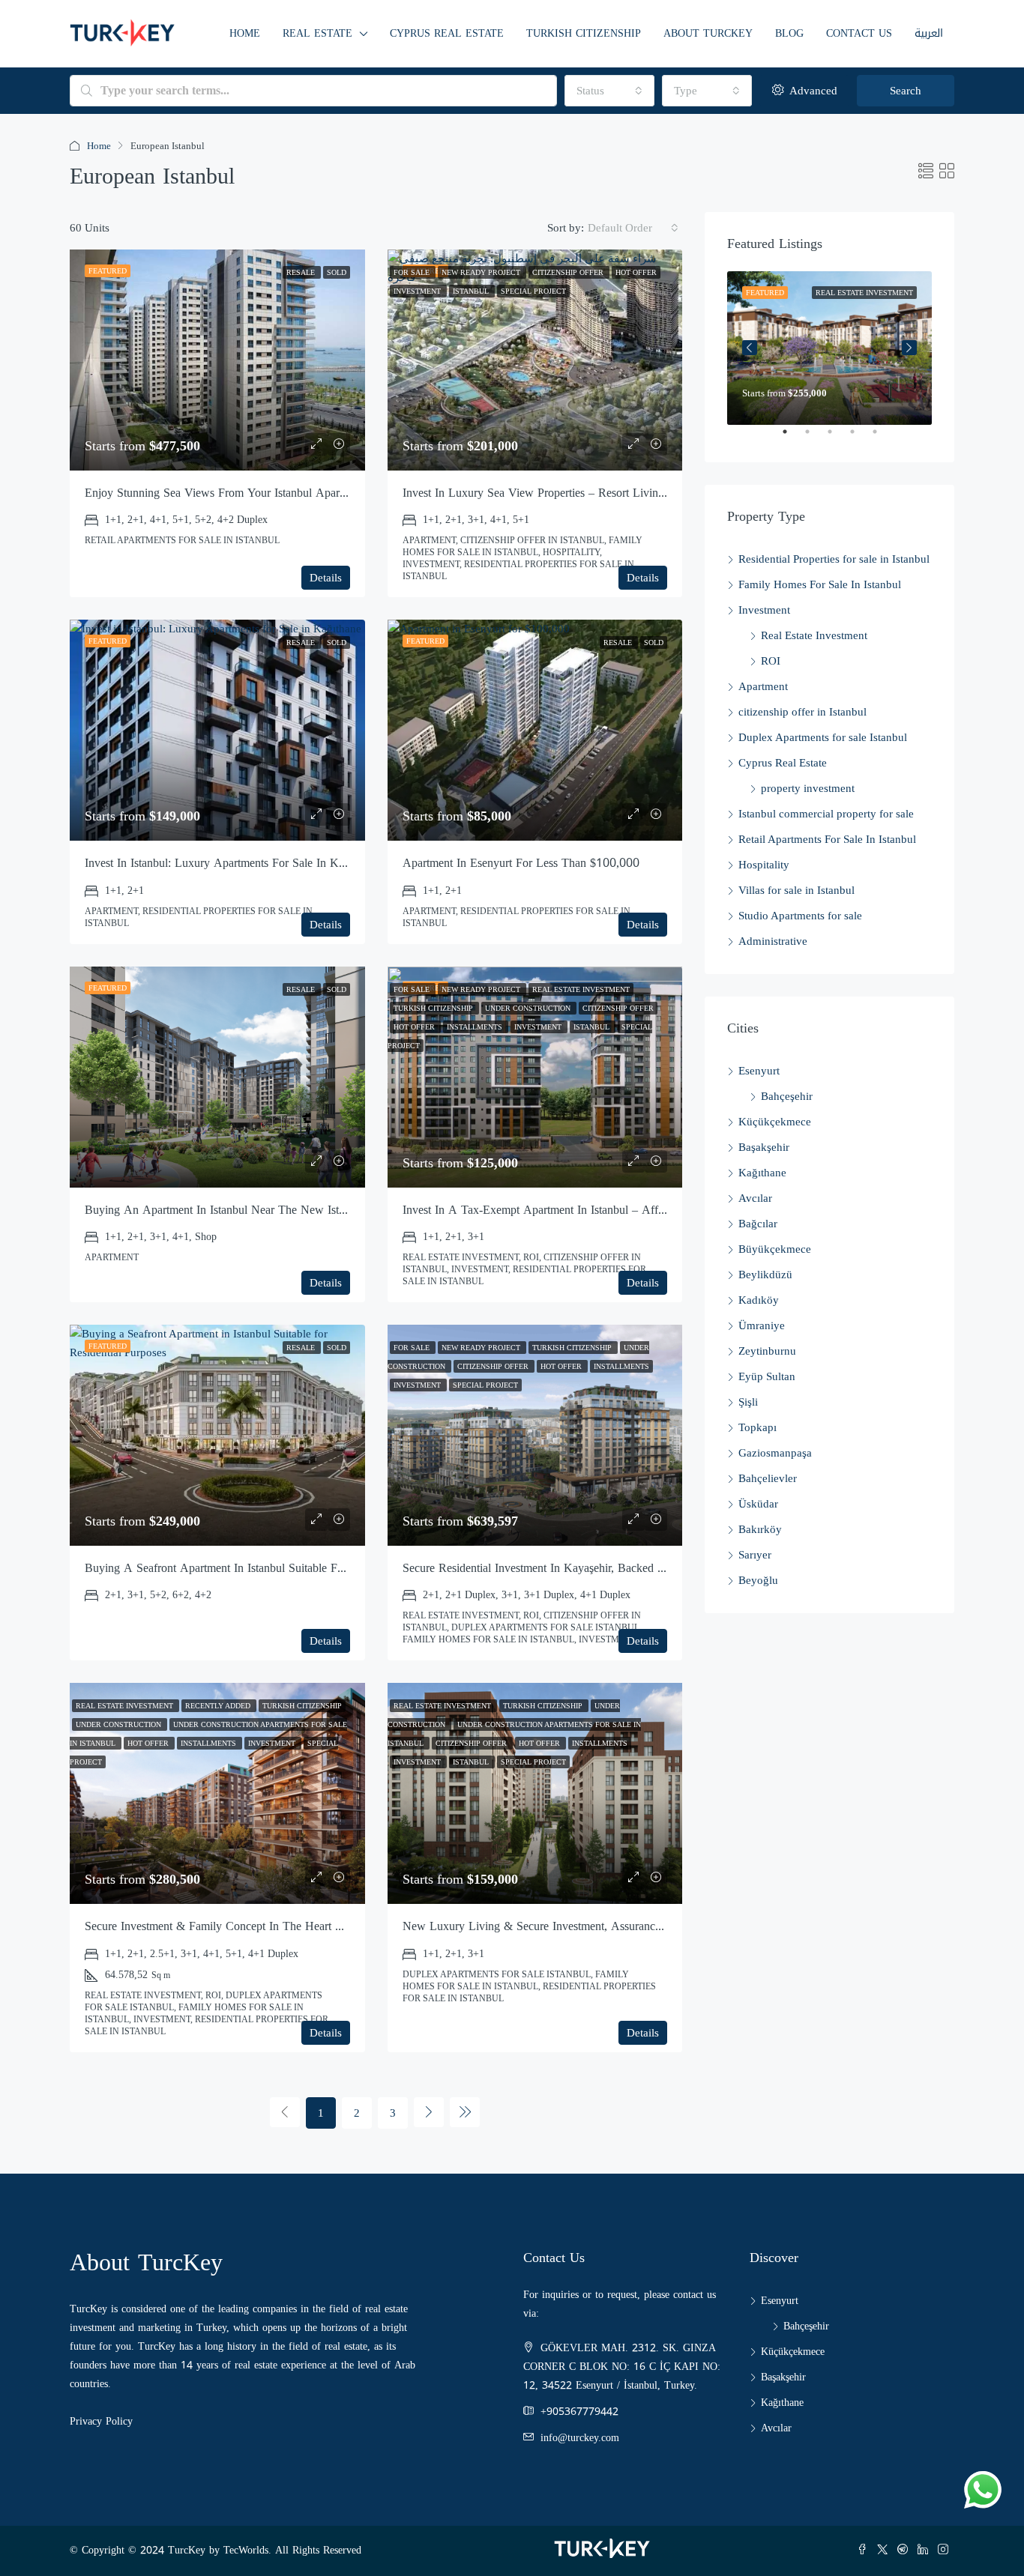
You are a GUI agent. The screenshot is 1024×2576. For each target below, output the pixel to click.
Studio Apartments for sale (800, 916)
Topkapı (758, 1427)
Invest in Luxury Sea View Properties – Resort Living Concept (555, 493)
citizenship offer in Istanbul (802, 712)
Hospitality (764, 865)
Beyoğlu (758, 1580)
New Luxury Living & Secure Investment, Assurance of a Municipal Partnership (600, 1926)
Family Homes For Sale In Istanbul (820, 584)
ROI (771, 661)
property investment (808, 788)
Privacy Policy (101, 2421)
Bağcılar (758, 1224)
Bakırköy (760, 1529)
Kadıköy (759, 1300)
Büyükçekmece (775, 1249)
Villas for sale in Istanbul (796, 890)
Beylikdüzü (765, 1275)
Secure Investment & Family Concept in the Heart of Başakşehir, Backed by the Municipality (317, 1926)
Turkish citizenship (584, 33)
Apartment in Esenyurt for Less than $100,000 (521, 863)
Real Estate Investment (814, 635)
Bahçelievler (768, 1478)
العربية (929, 33)
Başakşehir (764, 1147)
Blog (789, 33)
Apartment (763, 686)
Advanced (812, 91)
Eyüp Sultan (767, 1376)
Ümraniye (762, 1325)
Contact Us (859, 33)
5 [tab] (882, 438)
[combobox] (609, 91)
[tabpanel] (829, 348)
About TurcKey (708, 33)
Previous (750, 348)
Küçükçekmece (775, 1122)
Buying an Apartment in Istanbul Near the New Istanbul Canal (241, 1210)
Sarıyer (755, 1555)
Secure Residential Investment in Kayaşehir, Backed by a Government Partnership (603, 1568)
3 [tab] (837, 438)
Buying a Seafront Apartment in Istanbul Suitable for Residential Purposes (267, 1568)
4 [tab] (860, 438)
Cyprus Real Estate (447, 33)
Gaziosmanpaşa (775, 1453)
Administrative (773, 941)
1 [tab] (792, 438)
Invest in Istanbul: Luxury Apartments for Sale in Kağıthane (232, 863)
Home (245, 33)
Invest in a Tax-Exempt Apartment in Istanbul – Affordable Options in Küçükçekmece (614, 1210)
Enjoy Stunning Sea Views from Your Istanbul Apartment (225, 493)
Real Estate (317, 33)
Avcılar (755, 1198)
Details (326, 578)
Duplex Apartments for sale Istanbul (823, 737)
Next (909, 348)
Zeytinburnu (767, 1351)
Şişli (748, 1402)
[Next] (429, 2112)
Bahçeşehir (787, 1096)
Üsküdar (758, 1504)
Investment (764, 610)
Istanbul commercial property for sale (826, 814)
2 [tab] (815, 438)
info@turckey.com (580, 2438)
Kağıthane (762, 1173)
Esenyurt (759, 1071)
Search (906, 91)
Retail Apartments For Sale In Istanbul (827, 839)
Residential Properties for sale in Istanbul (834, 559)
